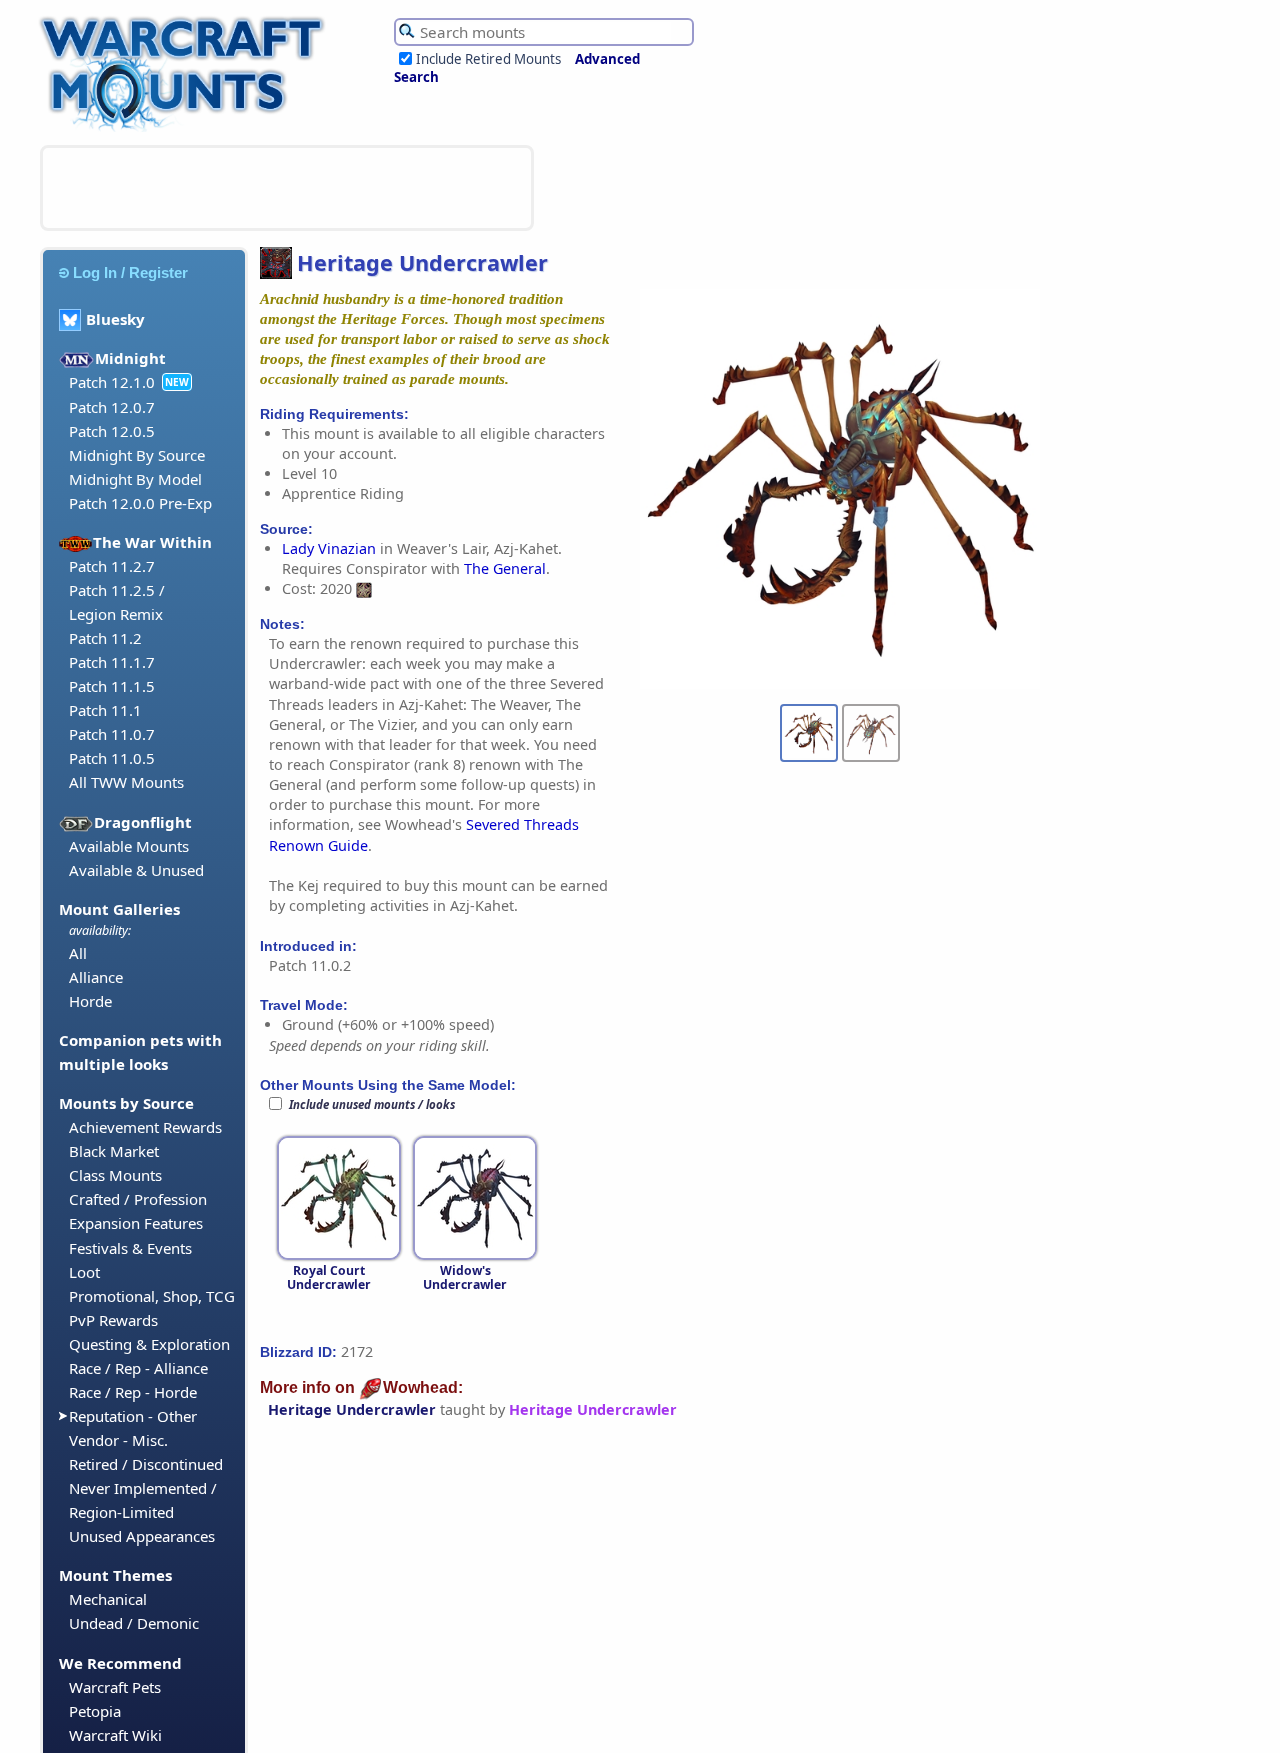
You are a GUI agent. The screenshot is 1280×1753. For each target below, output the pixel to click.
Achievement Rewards (145, 1127)
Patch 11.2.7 (112, 566)
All (78, 953)
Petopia (95, 1711)
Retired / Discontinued (146, 1464)
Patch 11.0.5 (112, 758)
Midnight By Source (137, 455)
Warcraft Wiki (115, 1735)
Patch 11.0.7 (112, 734)
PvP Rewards (113, 1320)
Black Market (114, 1151)
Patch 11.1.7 (112, 662)
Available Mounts (129, 846)
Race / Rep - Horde (133, 1392)
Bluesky (115, 319)
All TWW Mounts (126, 782)
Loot (84, 1272)
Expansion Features (136, 1223)
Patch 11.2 (105, 638)
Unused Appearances (142, 1536)
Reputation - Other (133, 1416)
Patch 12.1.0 (112, 382)
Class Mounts (115, 1175)
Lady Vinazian (329, 548)
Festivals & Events (130, 1248)
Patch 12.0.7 (112, 407)
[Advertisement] (287, 188)
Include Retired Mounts (488, 59)
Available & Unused (136, 870)
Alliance (96, 977)
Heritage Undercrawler (352, 1409)
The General (505, 568)
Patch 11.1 (105, 710)
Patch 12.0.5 (112, 431)
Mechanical (108, 1599)
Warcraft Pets (115, 1687)
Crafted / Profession (138, 1199)
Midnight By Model (135, 479)
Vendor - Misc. (118, 1440)
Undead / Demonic (134, 1623)
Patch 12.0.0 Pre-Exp (140, 503)
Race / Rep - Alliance (138, 1368)
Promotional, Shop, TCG (152, 1296)
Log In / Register (130, 272)
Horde (90, 1001)
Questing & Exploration (149, 1344)
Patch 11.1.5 (112, 686)
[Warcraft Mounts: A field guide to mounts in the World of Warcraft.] (186, 129)
